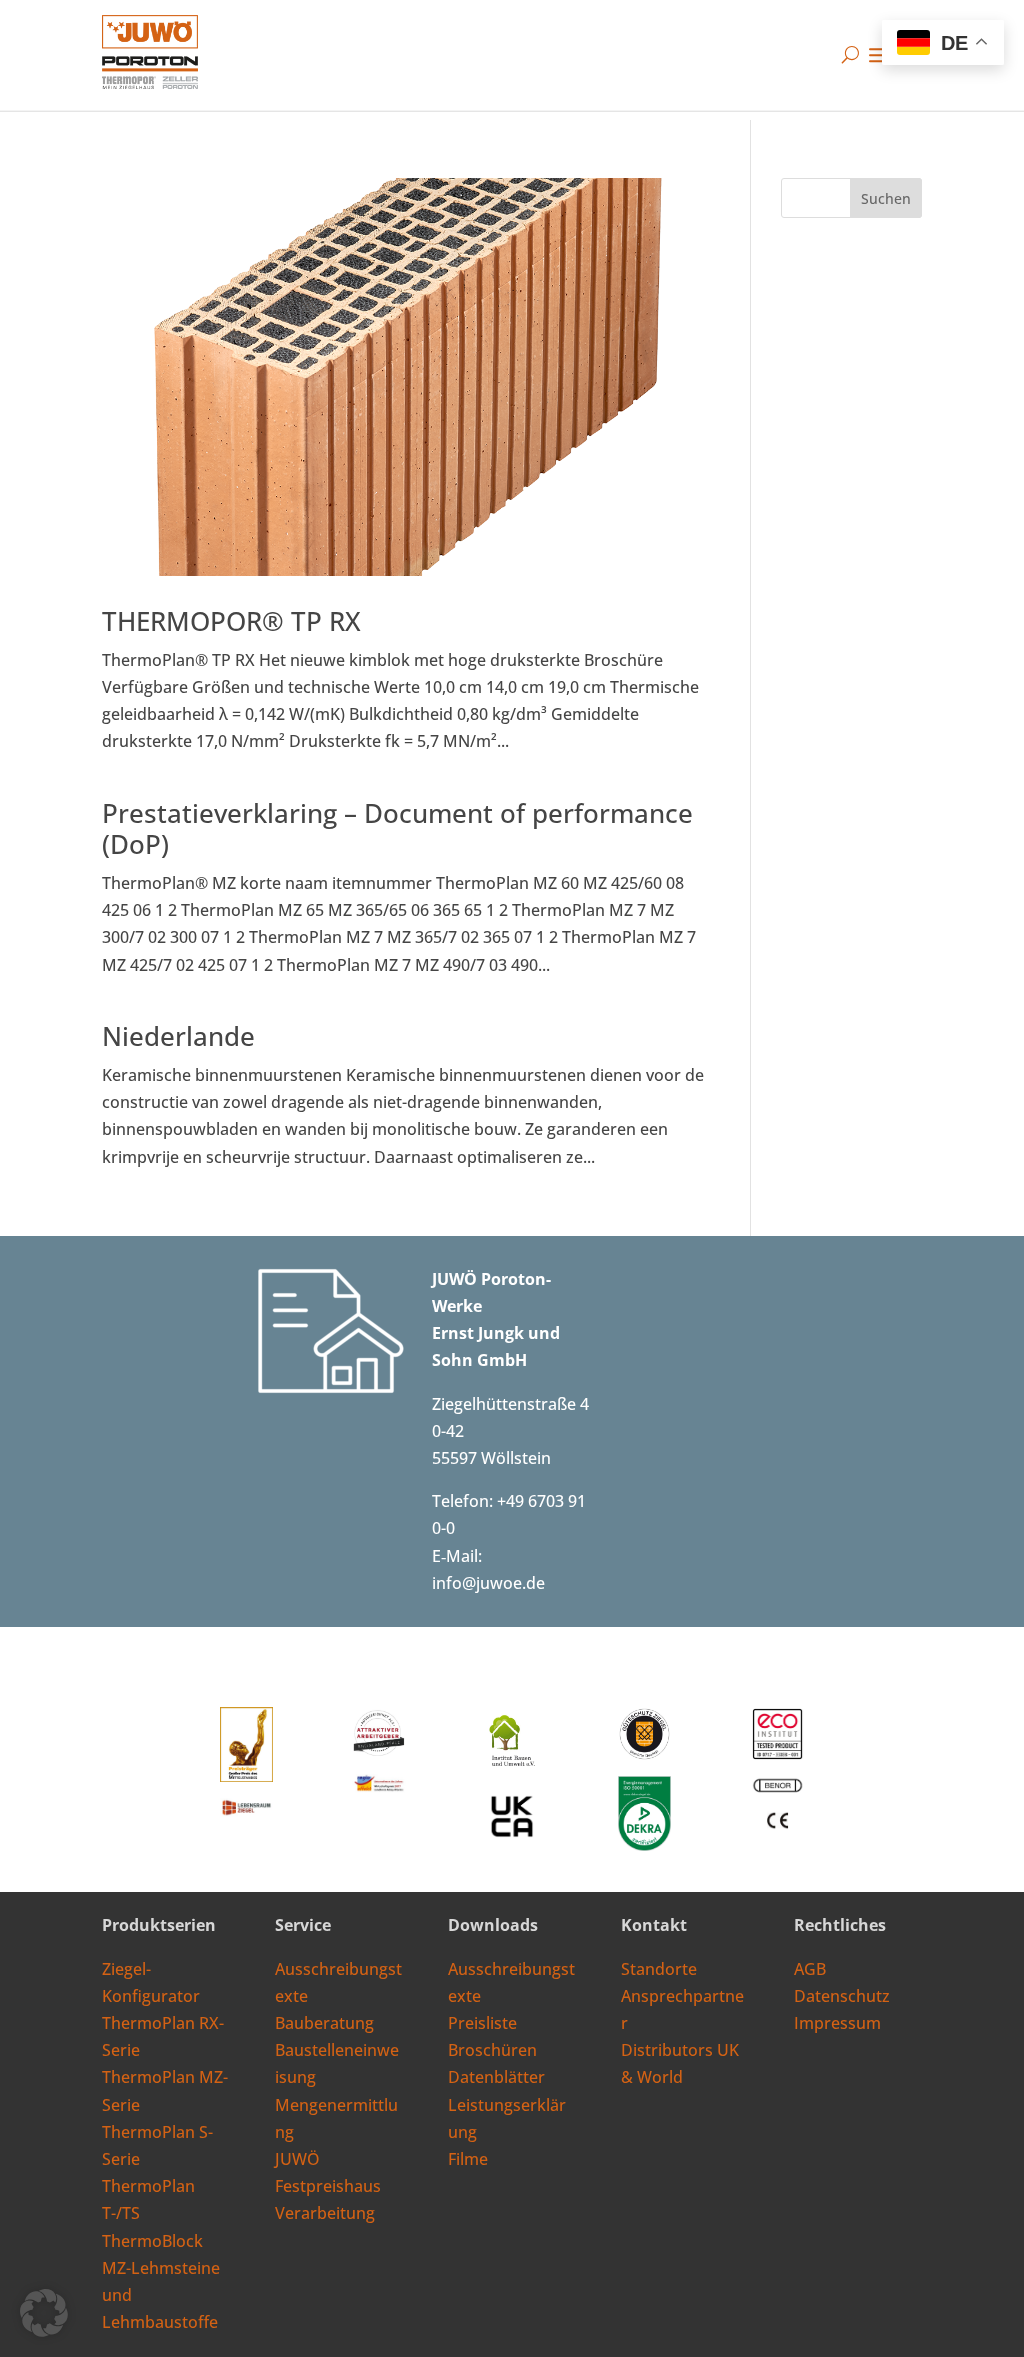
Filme (468, 2159)
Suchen (886, 198)
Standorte (659, 1969)
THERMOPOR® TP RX (231, 621)
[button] (44, 2313)
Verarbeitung (325, 2213)
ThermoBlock (152, 2241)
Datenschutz (842, 1996)
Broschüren (492, 2050)
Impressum (837, 2023)
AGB (810, 1969)
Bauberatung (324, 2023)
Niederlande (178, 1036)
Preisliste (482, 2023)
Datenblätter (496, 2077)
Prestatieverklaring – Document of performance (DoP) (397, 828)
